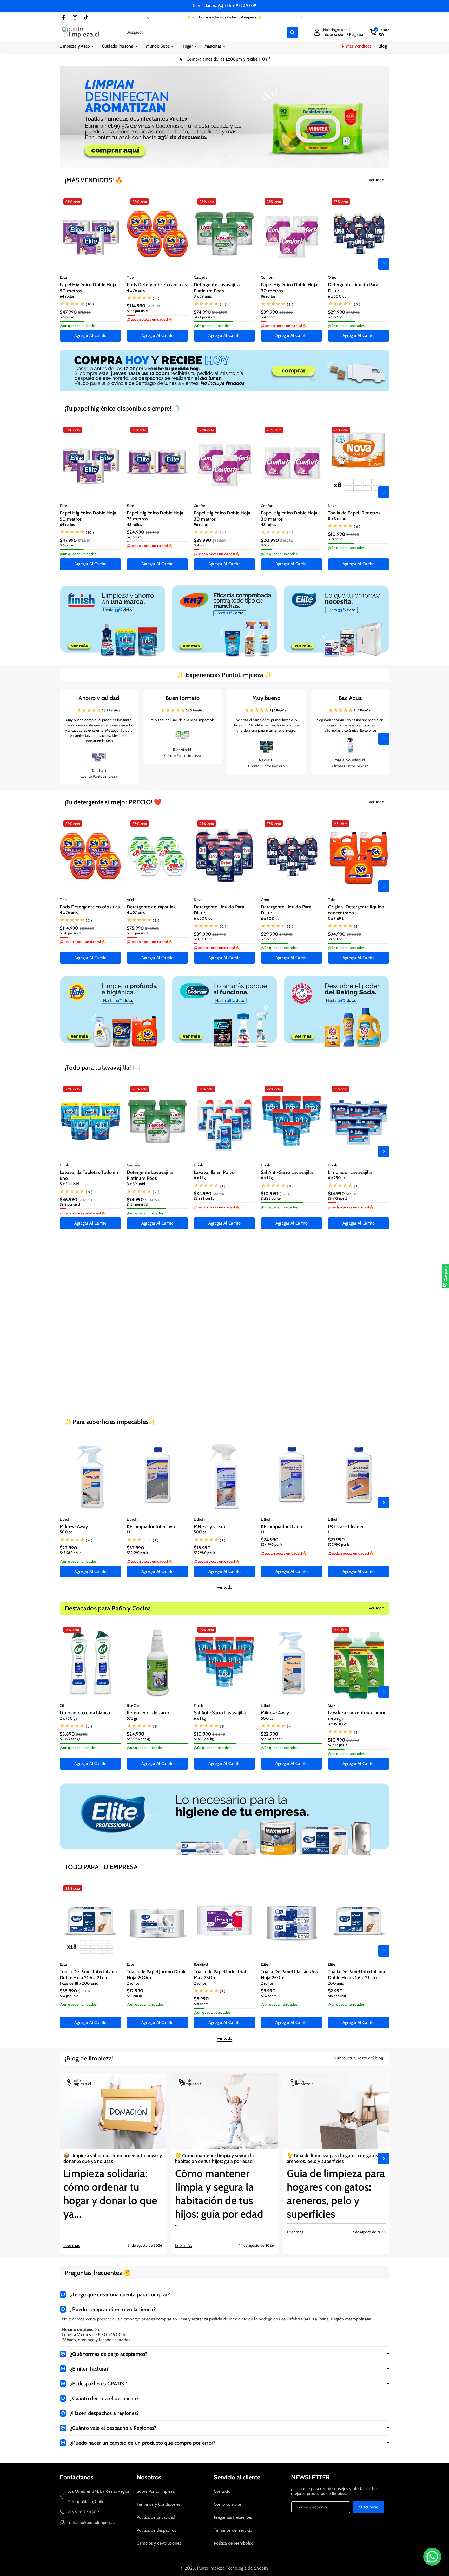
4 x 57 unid (136, 912)
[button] (77, 46)
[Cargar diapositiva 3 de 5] (216, 162)
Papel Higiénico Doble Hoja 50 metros (88, 288)
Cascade (201, 277)
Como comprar (228, 2504)
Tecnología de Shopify (247, 2568)
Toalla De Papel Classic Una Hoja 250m (289, 1975)
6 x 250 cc (337, 1178)
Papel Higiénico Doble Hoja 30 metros (289, 288)
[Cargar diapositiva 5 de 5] (232, 162)
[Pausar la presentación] (259, 162)
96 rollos (268, 296)
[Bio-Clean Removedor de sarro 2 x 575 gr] (359, 1301)
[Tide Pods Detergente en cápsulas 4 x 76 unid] (157, 234)
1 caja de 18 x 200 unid (79, 1983)
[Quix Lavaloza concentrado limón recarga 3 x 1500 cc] (359, 1662)
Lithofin (66, 1519)
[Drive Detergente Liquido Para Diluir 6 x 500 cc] (224, 856)
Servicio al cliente (237, 2477)
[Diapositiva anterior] (148, 17)
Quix (332, 1705)
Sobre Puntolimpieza (156, 2491)
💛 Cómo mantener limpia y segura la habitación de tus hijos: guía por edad (215, 2158)
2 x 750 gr (68, 1718)
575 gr (132, 1357)
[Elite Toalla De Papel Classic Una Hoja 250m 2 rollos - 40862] (292, 1921)
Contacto (222, 2491)
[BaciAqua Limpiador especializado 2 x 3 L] (292, 1301)
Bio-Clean (135, 1345)
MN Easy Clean (209, 1527)
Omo (332, 277)
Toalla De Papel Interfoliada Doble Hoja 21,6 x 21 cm (88, 1975)
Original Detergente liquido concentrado (356, 910)
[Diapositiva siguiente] (301, 17)
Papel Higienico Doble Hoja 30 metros (289, 516)
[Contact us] (432, 2557)
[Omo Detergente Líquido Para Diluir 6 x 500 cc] (359, 234)
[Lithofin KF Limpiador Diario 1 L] (292, 1475)
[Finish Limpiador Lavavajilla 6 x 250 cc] (359, 1121)
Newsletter (310, 2477)
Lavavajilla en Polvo (214, 1172)
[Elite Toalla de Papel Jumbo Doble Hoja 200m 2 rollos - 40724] (157, 1921)
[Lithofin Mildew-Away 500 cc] (90, 1475)
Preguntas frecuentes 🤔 (98, 2273)
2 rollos (133, 1983)
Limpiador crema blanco (85, 1713)
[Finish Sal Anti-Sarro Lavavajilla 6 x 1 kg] (292, 1121)
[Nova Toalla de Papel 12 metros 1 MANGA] (359, 462)
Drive (198, 900)
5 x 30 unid (69, 1184)
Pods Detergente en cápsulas (157, 285)
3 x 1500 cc (338, 1724)
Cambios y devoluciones (159, 2543)
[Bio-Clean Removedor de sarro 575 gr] (157, 1301)
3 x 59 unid (203, 296)
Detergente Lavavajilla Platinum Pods (217, 288)
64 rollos (67, 296)
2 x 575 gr (336, 1357)
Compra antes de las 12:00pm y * (229, 59)
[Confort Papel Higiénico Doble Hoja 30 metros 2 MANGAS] (292, 234)
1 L (129, 1532)
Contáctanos (76, 2477)
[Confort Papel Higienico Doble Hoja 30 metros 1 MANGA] (292, 462)
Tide (130, 277)
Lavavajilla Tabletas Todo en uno (89, 1175)
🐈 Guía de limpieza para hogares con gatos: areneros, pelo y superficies (333, 2158)
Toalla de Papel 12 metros (354, 513)
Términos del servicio (233, 2530)
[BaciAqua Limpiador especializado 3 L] (224, 1301)
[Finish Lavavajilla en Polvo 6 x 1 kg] (224, 1121)
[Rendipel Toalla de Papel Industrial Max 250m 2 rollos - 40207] (224, 1921)
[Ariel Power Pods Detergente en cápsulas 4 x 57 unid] (157, 856)
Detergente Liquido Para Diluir (353, 288)
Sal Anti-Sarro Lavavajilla (287, 1172)
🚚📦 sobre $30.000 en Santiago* (224, 17)
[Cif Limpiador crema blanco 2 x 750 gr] (90, 1662)
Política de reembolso (234, 2543)
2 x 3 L (266, 1357)
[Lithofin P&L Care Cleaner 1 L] (359, 1475)
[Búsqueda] (292, 32)
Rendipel (201, 1964)
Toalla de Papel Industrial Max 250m (220, 1975)
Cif (62, 1705)
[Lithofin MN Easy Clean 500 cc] (224, 1476)
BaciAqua (350, 698)
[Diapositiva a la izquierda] (65, 264)
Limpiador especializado (85, 1352)
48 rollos (134, 525)
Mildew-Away (74, 1527)
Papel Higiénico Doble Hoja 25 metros (155, 516)
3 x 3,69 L (336, 919)
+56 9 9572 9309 (240, 6)
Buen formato (183, 698)
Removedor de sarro (148, 1352)
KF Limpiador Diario (282, 1527)
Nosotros (149, 2477)
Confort (267, 277)
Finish (65, 1165)
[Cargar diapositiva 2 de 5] (209, 162)
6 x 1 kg (200, 1178)
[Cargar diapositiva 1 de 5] (203, 162)
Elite (63, 277)
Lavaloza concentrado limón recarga (357, 1715)
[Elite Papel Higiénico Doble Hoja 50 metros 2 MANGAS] (90, 234)
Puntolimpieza (211, 2568)
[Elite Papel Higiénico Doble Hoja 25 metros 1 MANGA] (157, 462)
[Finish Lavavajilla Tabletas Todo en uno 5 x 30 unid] (90, 1121)
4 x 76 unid (136, 290)
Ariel (130, 900)
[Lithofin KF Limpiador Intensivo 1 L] (157, 1475)
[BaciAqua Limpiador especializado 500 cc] (90, 1301)
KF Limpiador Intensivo (151, 1527)
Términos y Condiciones (159, 2504)
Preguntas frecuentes (233, 2517)
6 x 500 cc (337, 296)
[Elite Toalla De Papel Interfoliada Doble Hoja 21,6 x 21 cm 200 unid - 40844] (359, 1921)
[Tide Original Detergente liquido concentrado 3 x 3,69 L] (359, 856)
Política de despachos (156, 2530)
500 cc (66, 1357)
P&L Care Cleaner (346, 1527)
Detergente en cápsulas (151, 907)
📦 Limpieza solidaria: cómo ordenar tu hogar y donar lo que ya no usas (113, 2158)
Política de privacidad (156, 2517)
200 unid (336, 1983)
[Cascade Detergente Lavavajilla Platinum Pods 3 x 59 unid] (224, 234)
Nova (332, 506)
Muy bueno (266, 698)
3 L (196, 1357)
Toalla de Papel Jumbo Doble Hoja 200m (157, 1975)
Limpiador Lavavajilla (350, 1172)
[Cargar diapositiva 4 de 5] (223, 162)
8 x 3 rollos (337, 519)
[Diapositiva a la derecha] (384, 264)
